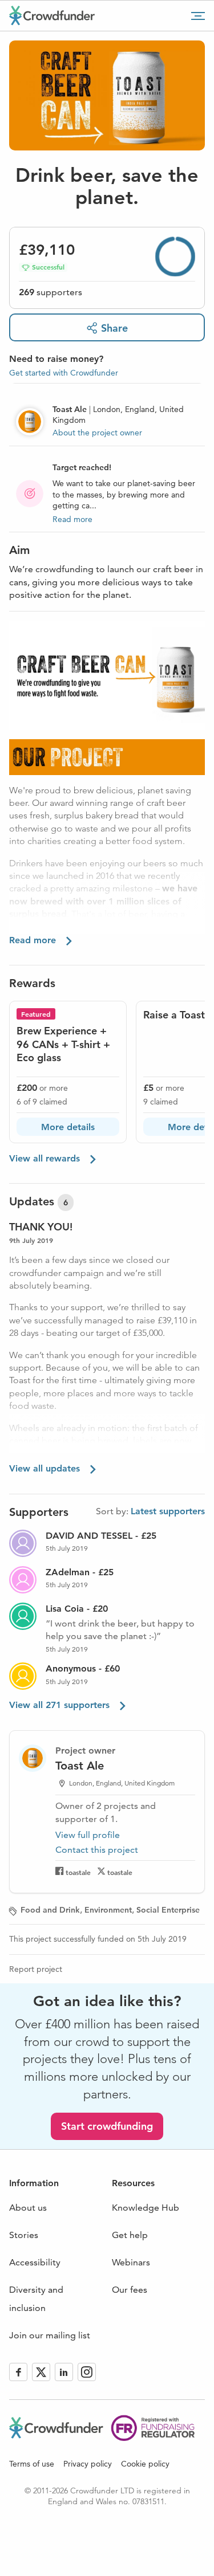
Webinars (131, 2262)
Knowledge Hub (146, 2208)
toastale (78, 1872)
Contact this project (97, 1850)
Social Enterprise (168, 1910)
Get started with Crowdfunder (64, 373)
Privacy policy (88, 2464)
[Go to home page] (52, 15)
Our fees (130, 2290)
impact (91, 927)
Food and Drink (50, 1910)
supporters (51, 292)
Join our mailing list (50, 2335)
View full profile (88, 1835)
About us (28, 2208)
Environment (108, 1910)
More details (68, 1127)
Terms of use (32, 2464)
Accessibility (35, 2262)
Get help (130, 2235)
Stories (24, 2235)
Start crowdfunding (107, 2126)
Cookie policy (145, 2464)
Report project (36, 1969)
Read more (72, 519)
